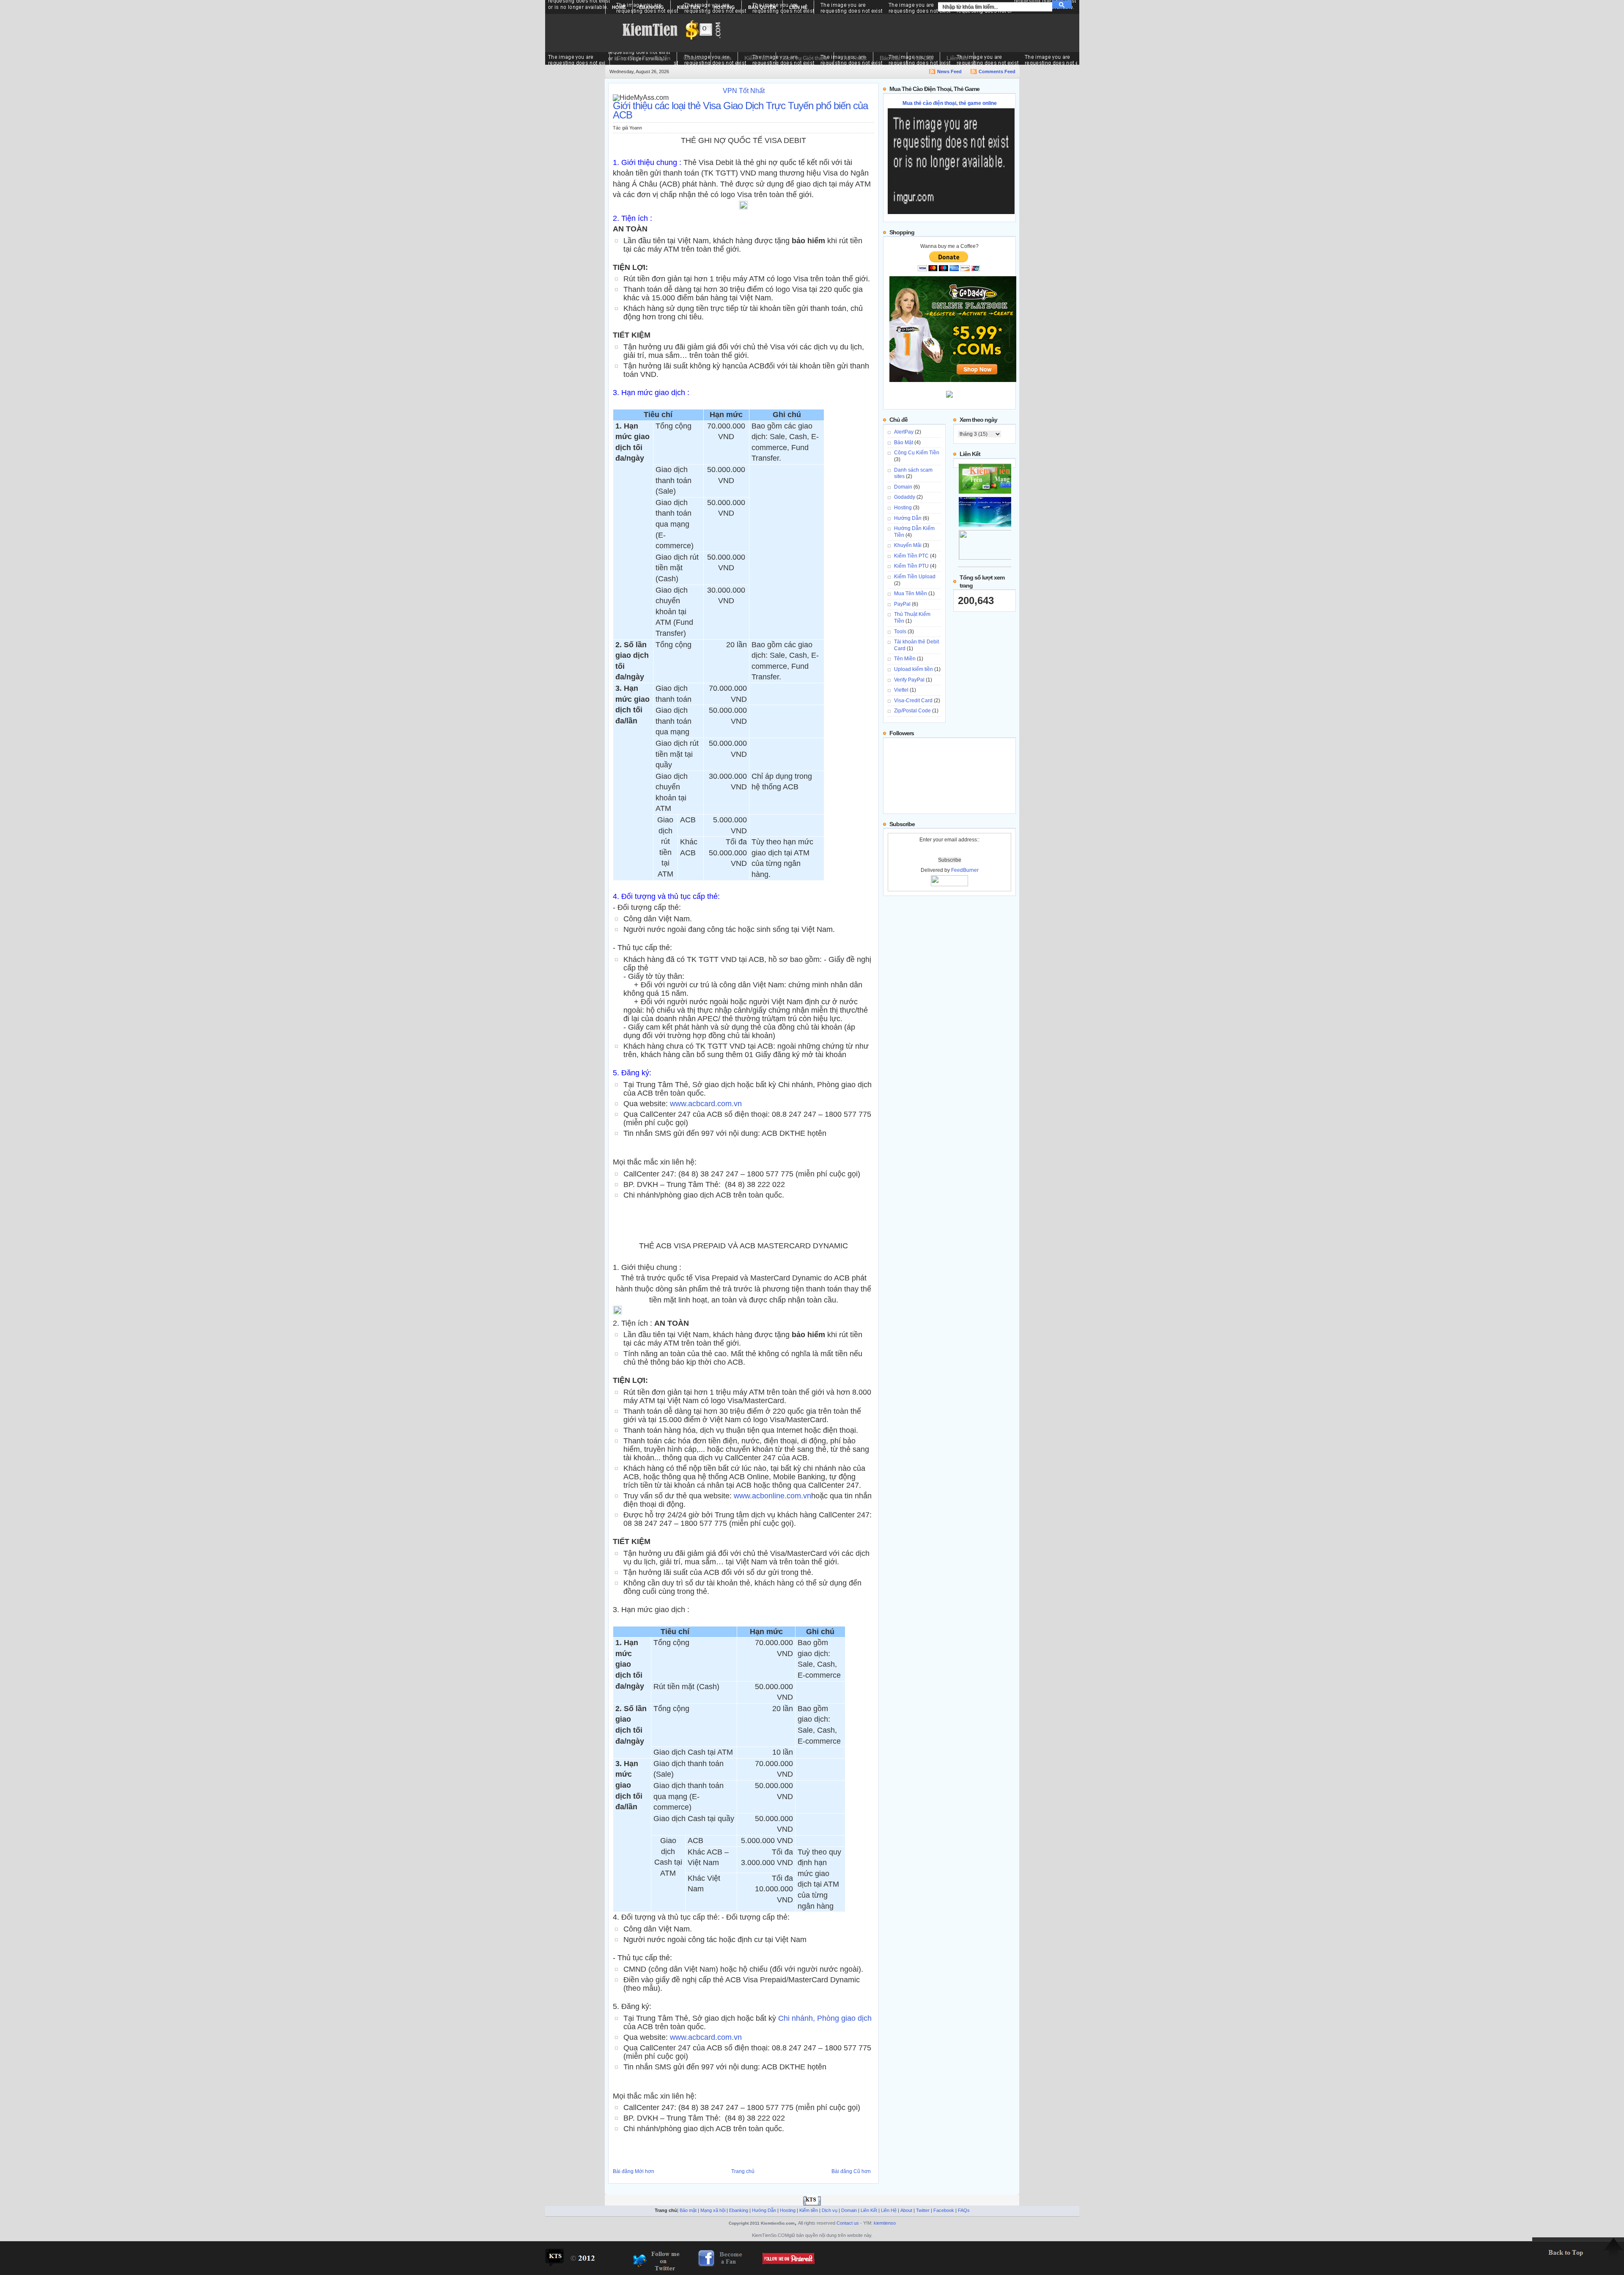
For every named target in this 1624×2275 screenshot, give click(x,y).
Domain (903, 487)
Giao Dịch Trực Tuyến (643, 58)
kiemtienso (885, 2223)
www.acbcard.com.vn (706, 1104)
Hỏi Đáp (923, 58)
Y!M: (879, 2223)
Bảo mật (688, 2210)
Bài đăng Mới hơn (634, 2171)
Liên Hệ (798, 7)
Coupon (694, 58)
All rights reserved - (831, 2223)
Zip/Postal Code (912, 711)
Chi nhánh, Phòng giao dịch (824, 2018)
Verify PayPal (909, 680)
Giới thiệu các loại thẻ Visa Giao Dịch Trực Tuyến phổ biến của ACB (740, 110)
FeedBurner (965, 870)
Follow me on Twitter (654, 2258)
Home (619, 7)
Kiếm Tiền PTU (911, 566)
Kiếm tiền (809, 2210)
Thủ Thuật (853, 58)
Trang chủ (743, 2171)
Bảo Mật (890, 58)
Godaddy (905, 497)
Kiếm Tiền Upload (915, 577)
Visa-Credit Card (913, 701)
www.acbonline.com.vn (772, 1496)
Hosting (724, 7)
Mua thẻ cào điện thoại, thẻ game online (950, 103)
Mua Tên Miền (911, 593)
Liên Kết (957, 58)
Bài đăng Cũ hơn (851, 2171)
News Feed (949, 71)
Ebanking (739, 2210)
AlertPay (904, 432)
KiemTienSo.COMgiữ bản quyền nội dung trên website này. (812, 2235)
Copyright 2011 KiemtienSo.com (762, 2223)
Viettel (901, 690)
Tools (724, 58)
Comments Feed (997, 71)
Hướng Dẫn (908, 518)
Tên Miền (905, 659)
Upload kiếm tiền (913, 669)
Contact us (848, 2223)
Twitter (923, 2210)
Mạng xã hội (713, 2210)
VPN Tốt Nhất (744, 91)
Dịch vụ (830, 2210)
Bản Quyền (762, 7)
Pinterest (790, 2258)
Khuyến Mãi (908, 545)
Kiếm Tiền (689, 7)
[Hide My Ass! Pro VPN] (641, 98)
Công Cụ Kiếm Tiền (917, 453)
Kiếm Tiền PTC (911, 556)
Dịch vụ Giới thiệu (805, 58)
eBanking (652, 7)
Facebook (944, 2210)
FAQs (964, 2210)
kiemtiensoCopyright (579, 2254)
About (906, 2210)
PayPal (902, 604)
